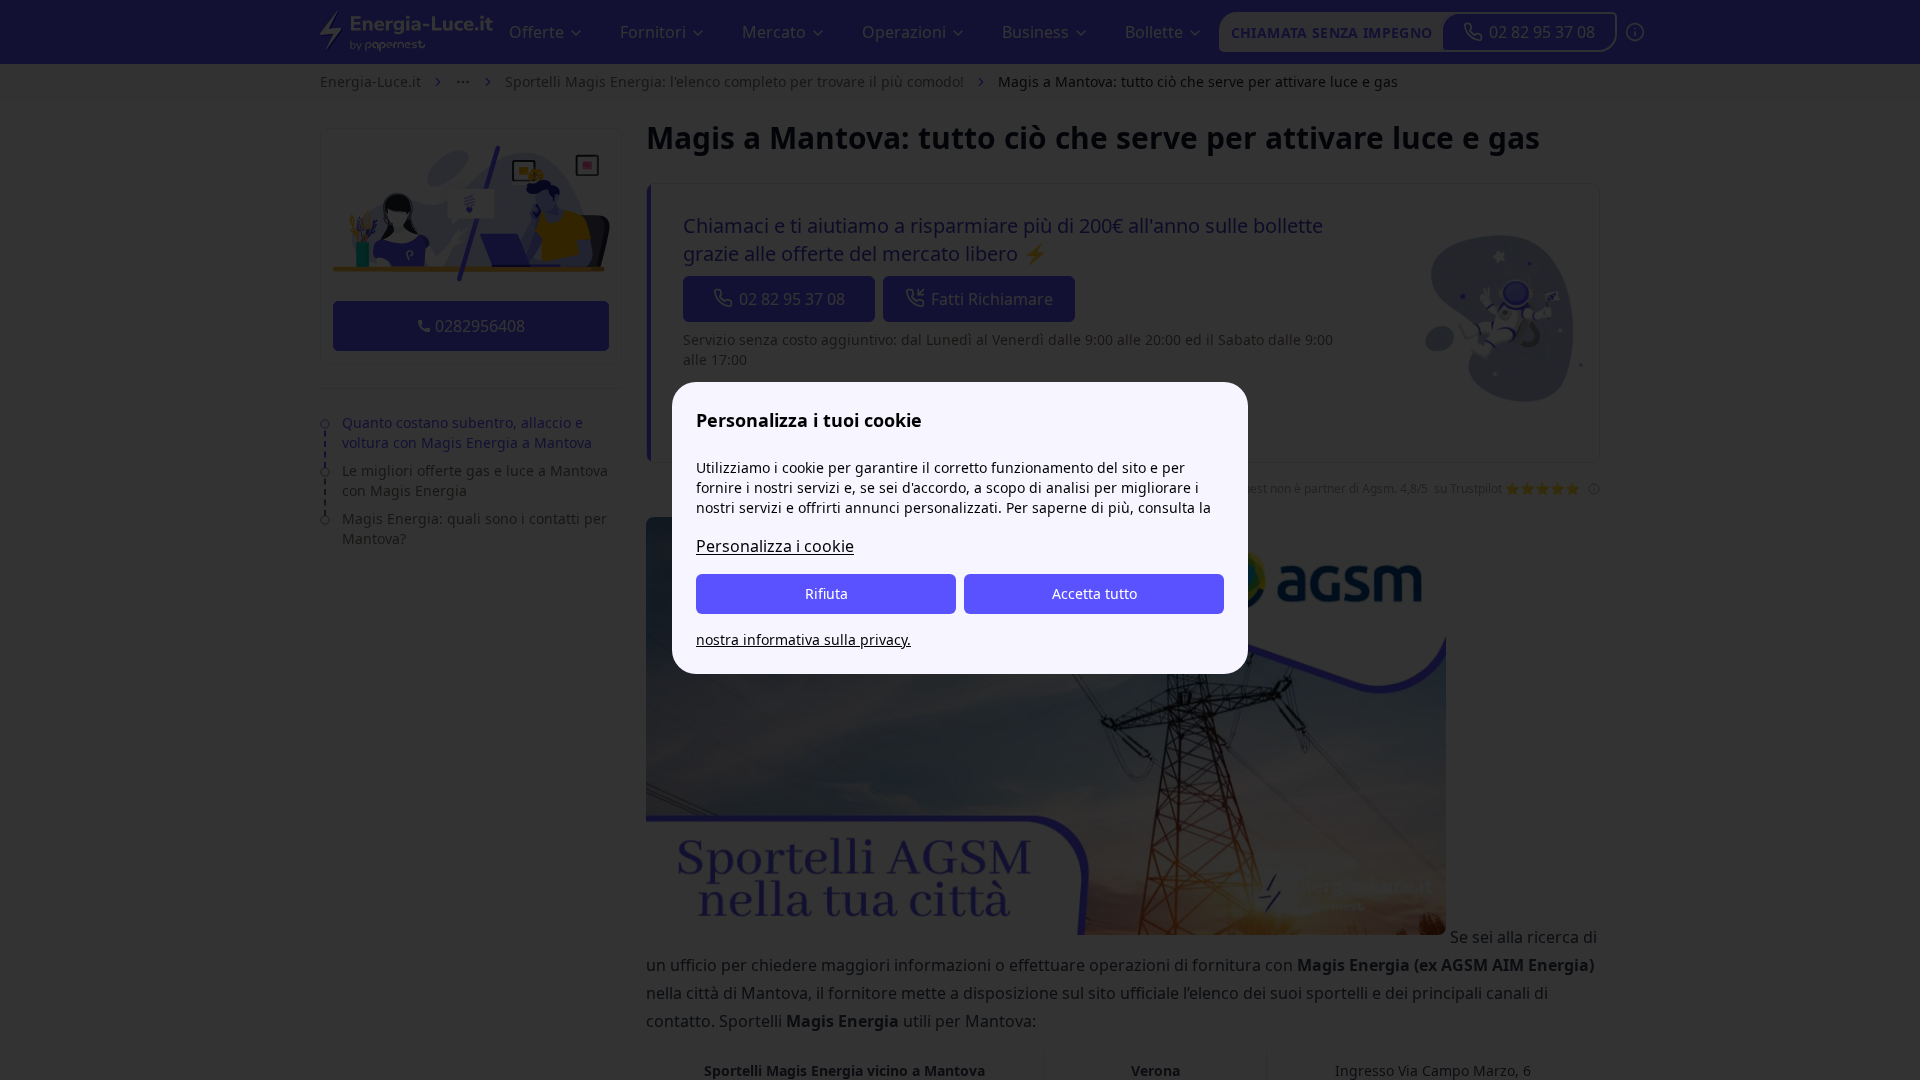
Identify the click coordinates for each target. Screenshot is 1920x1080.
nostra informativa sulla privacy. (803, 639)
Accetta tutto (1094, 593)
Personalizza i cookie (775, 546)
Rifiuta (826, 593)
